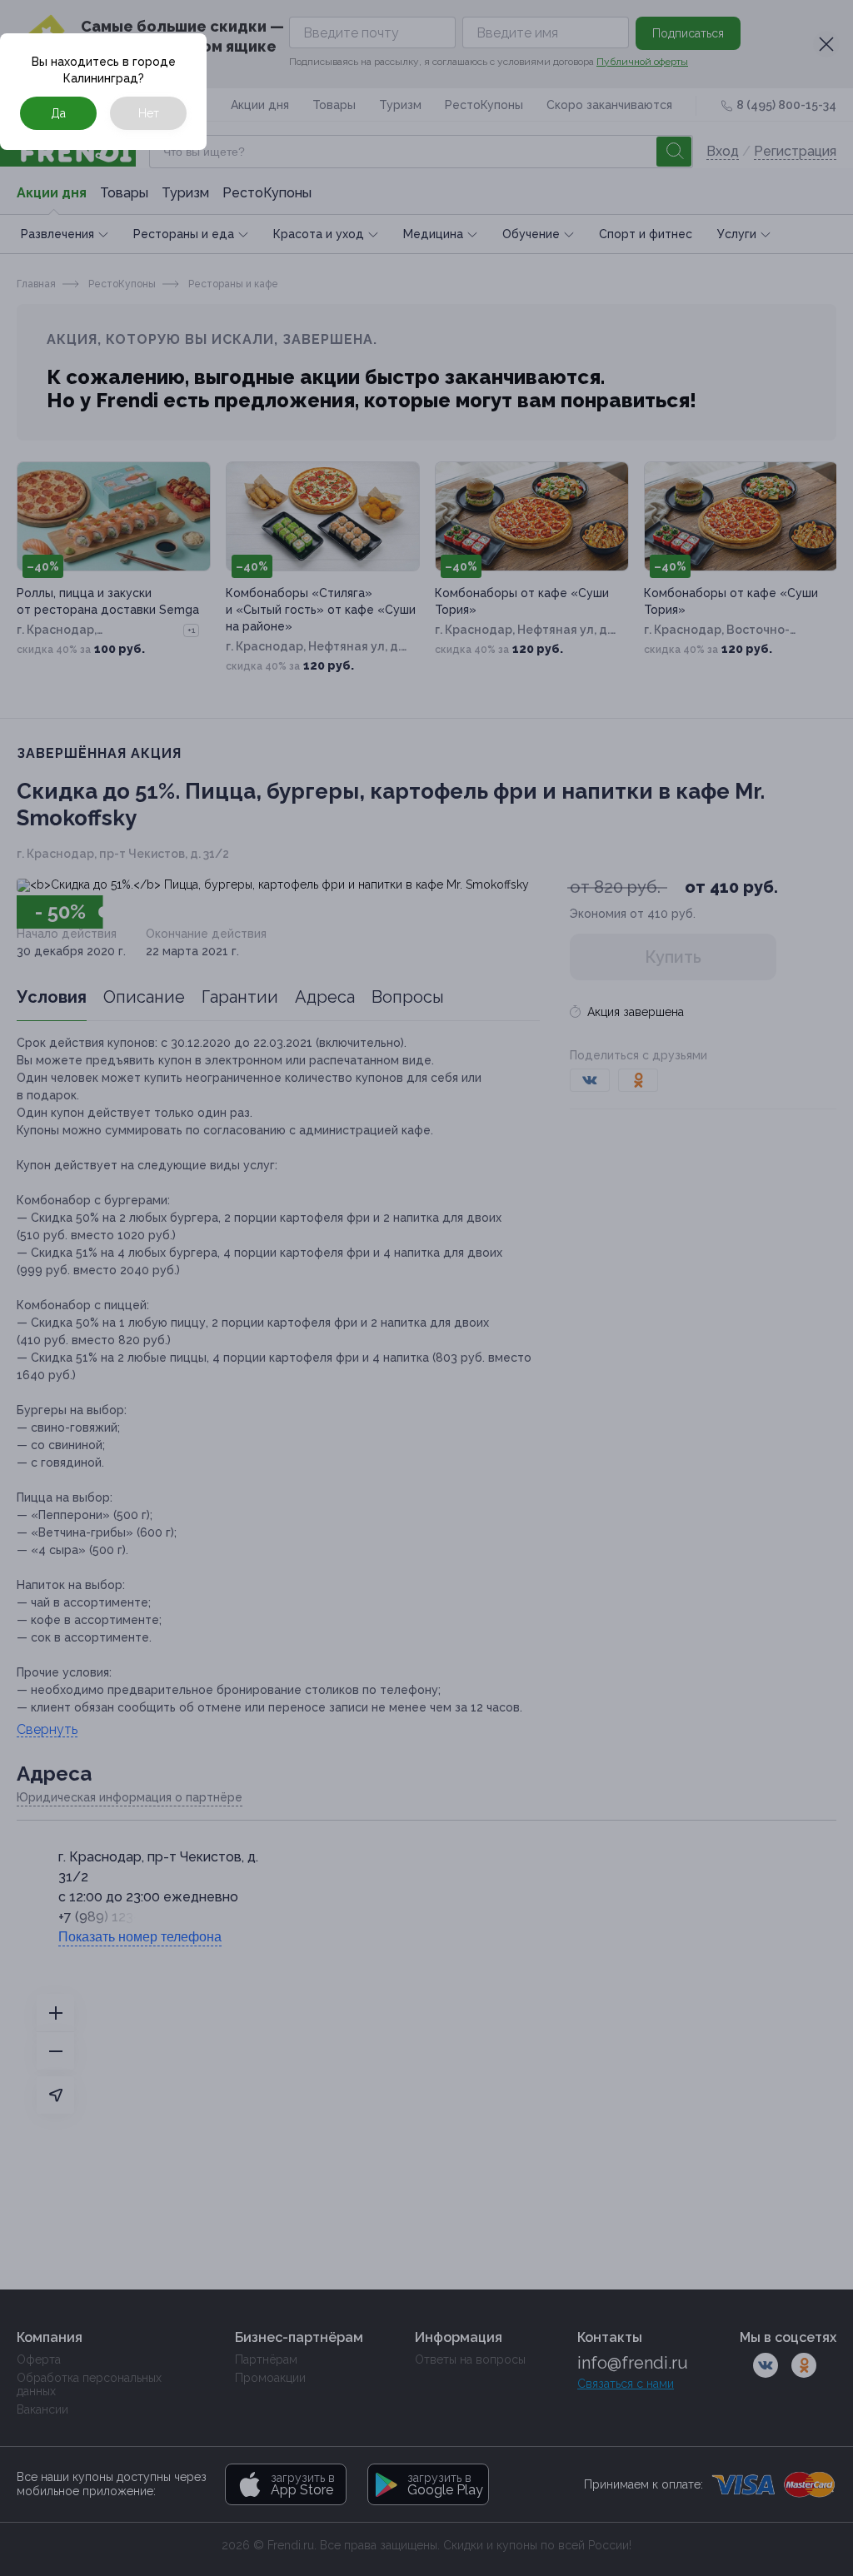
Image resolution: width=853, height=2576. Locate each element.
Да (58, 113)
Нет (149, 113)
